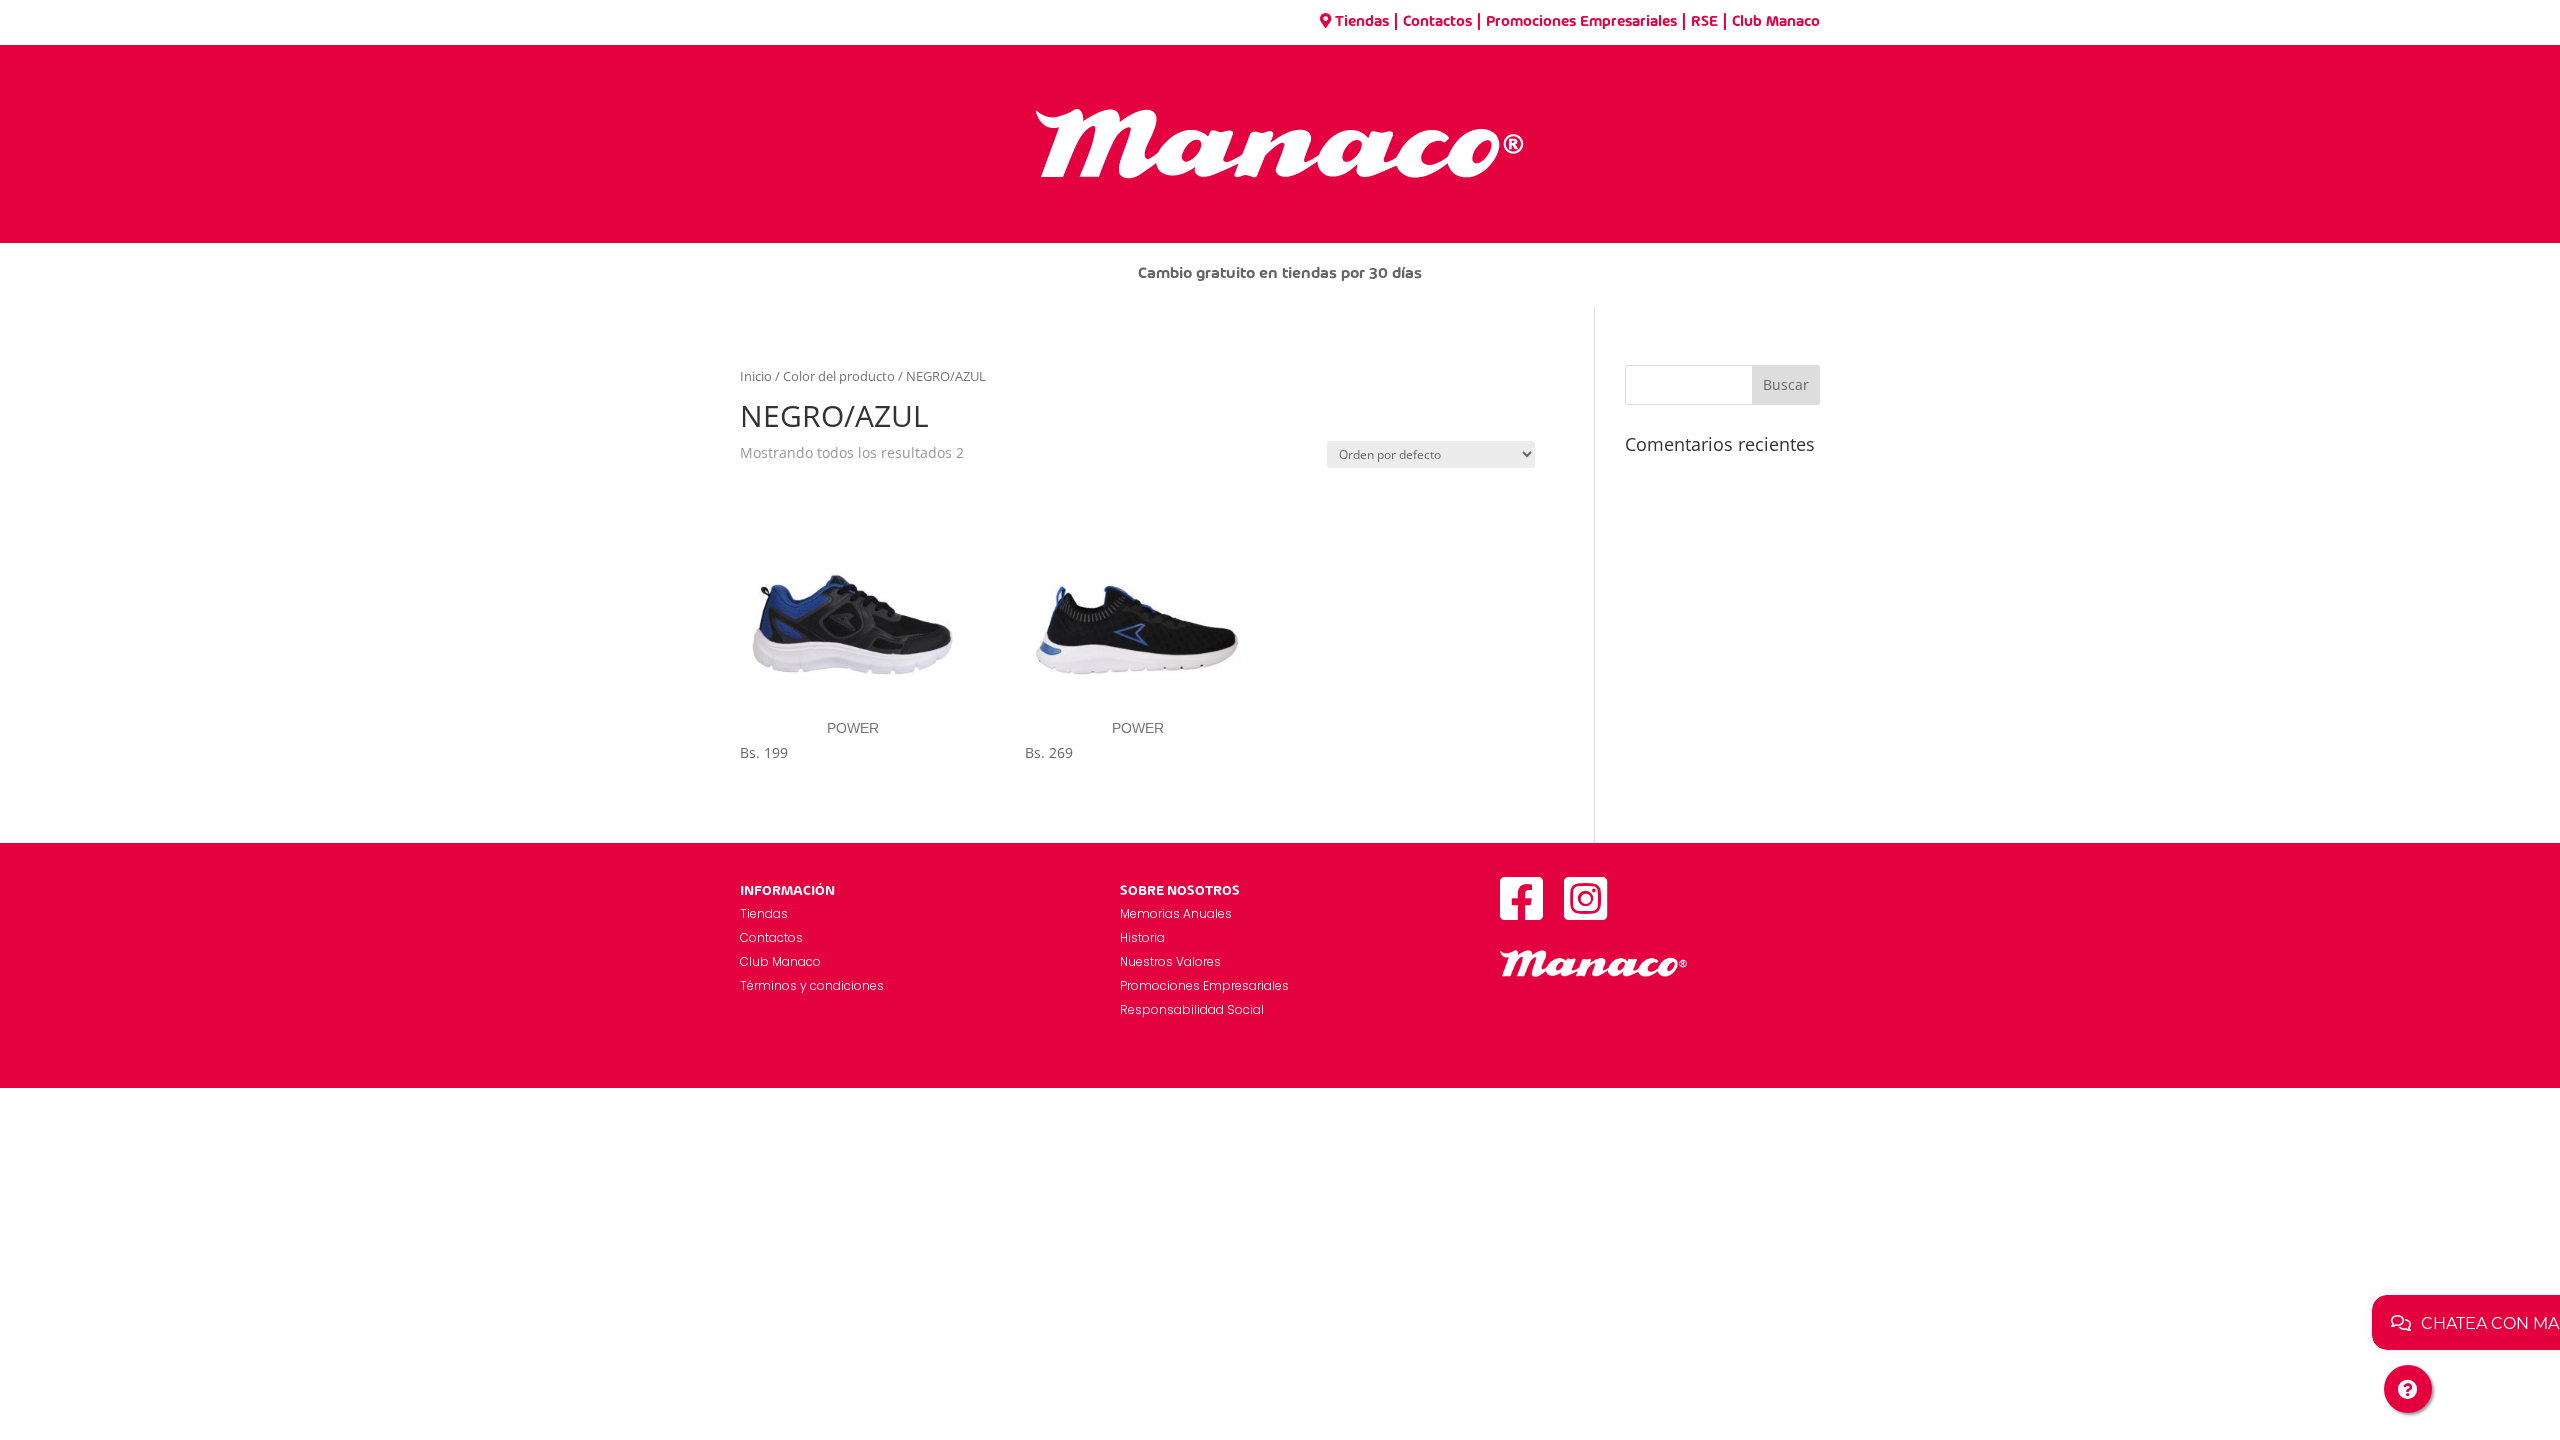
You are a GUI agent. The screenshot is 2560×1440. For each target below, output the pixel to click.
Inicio (756, 376)
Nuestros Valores (1170, 961)
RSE (1704, 22)
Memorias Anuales (1176, 913)
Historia (1142, 937)
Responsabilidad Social (1192, 1009)
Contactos (1437, 22)
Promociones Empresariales (1581, 22)
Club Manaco (1776, 22)
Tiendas (1362, 22)
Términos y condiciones (812, 985)
